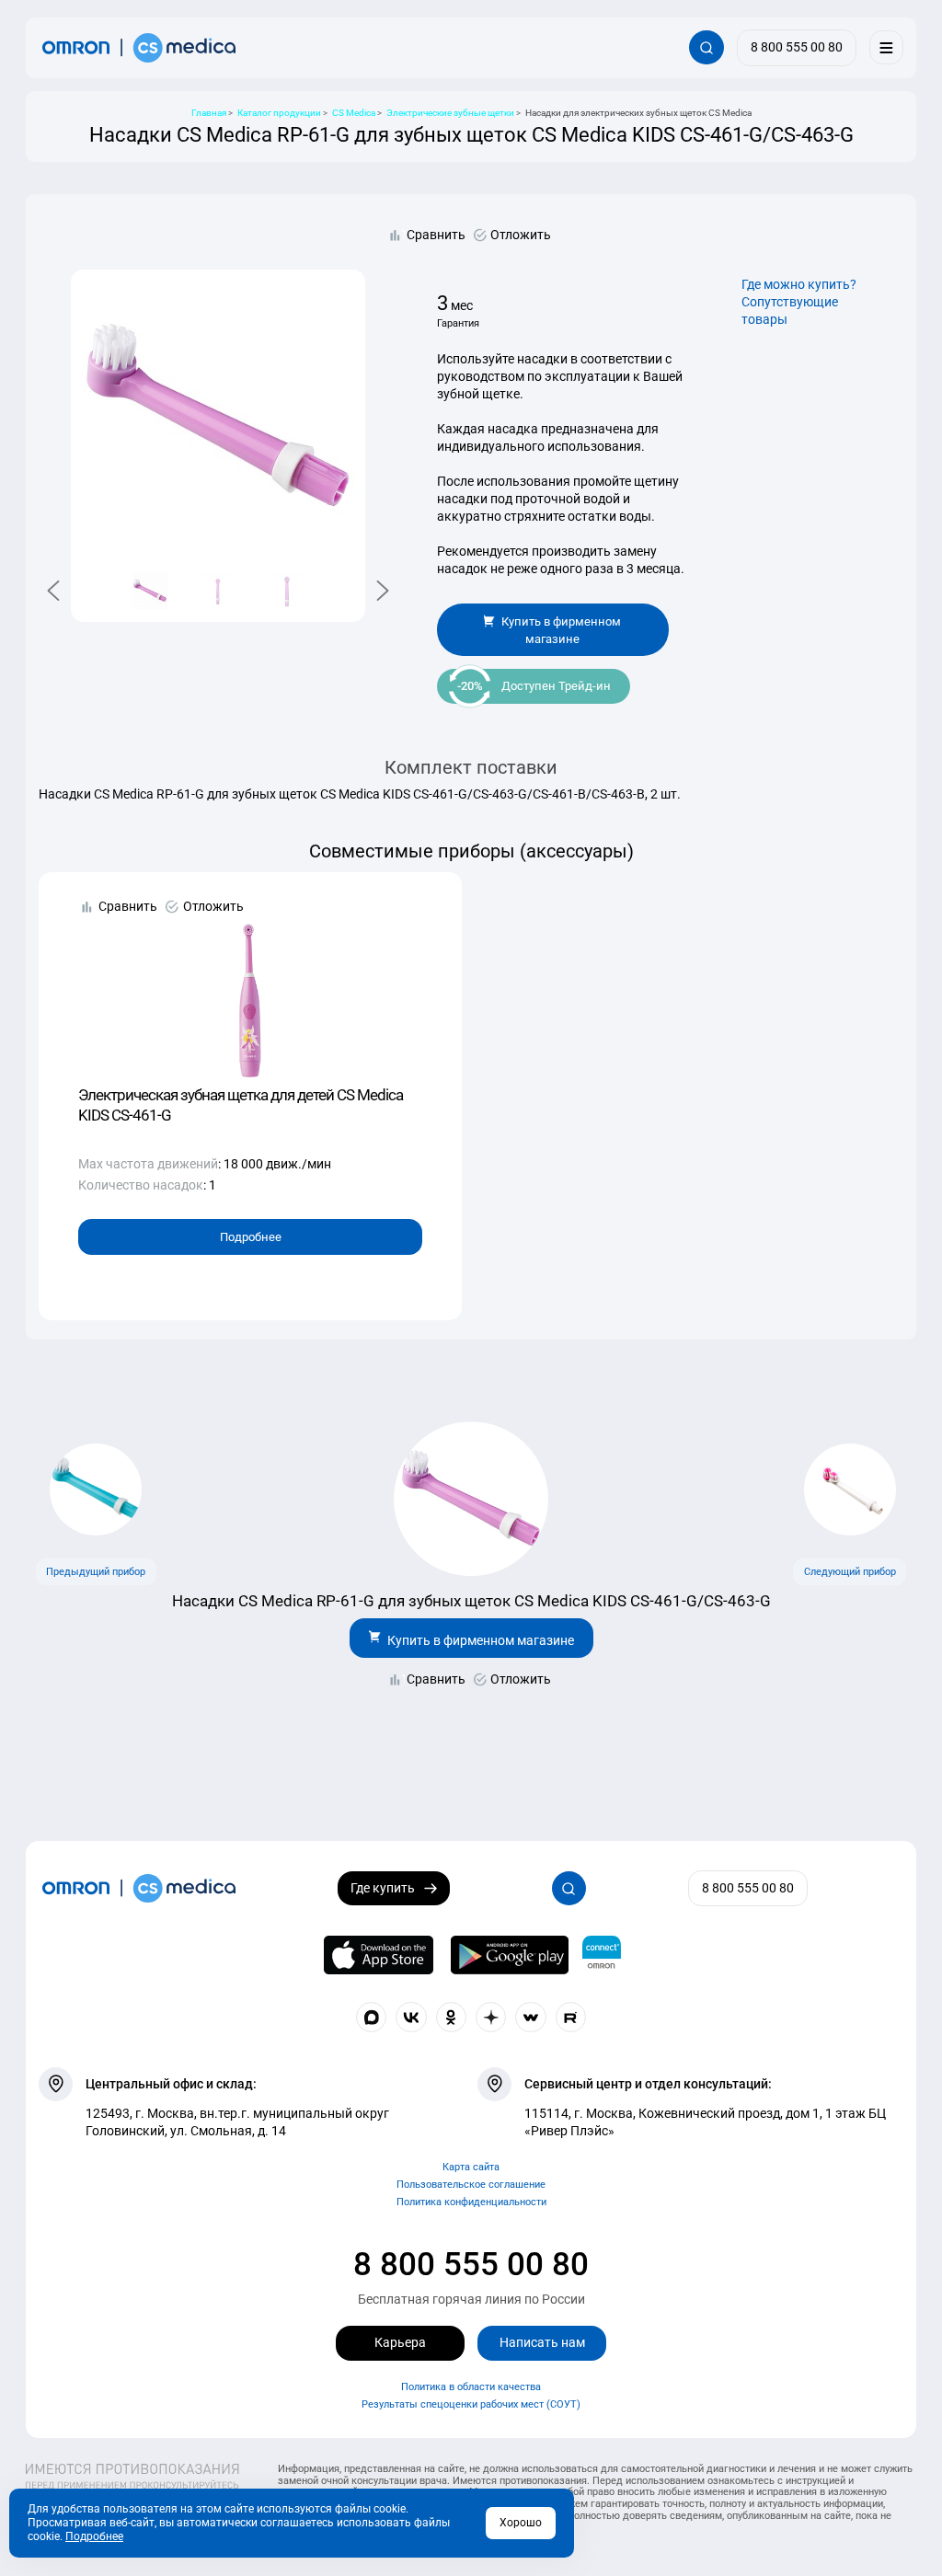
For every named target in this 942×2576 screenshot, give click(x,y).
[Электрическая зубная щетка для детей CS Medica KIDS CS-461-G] (250, 988)
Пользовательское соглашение (471, 2185)
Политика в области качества (471, 2387)
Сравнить (436, 235)
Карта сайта (471, 2167)
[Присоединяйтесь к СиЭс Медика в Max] (372, 2018)
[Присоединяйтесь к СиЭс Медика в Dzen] (491, 2018)
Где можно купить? (799, 284)
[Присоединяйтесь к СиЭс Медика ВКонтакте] (411, 2018)
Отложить (521, 235)
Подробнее (251, 1237)
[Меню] (886, 47)
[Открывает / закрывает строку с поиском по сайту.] (706, 47)
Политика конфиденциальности (471, 2202)
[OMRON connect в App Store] (379, 1955)
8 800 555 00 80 (471, 2264)
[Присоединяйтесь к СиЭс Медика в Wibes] (531, 2018)
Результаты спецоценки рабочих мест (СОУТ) (471, 2404)
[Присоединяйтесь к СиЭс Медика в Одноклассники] (452, 2018)
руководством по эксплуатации (534, 376)
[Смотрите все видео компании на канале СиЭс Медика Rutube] (571, 2018)
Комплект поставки (471, 768)
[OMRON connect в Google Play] (510, 1955)
